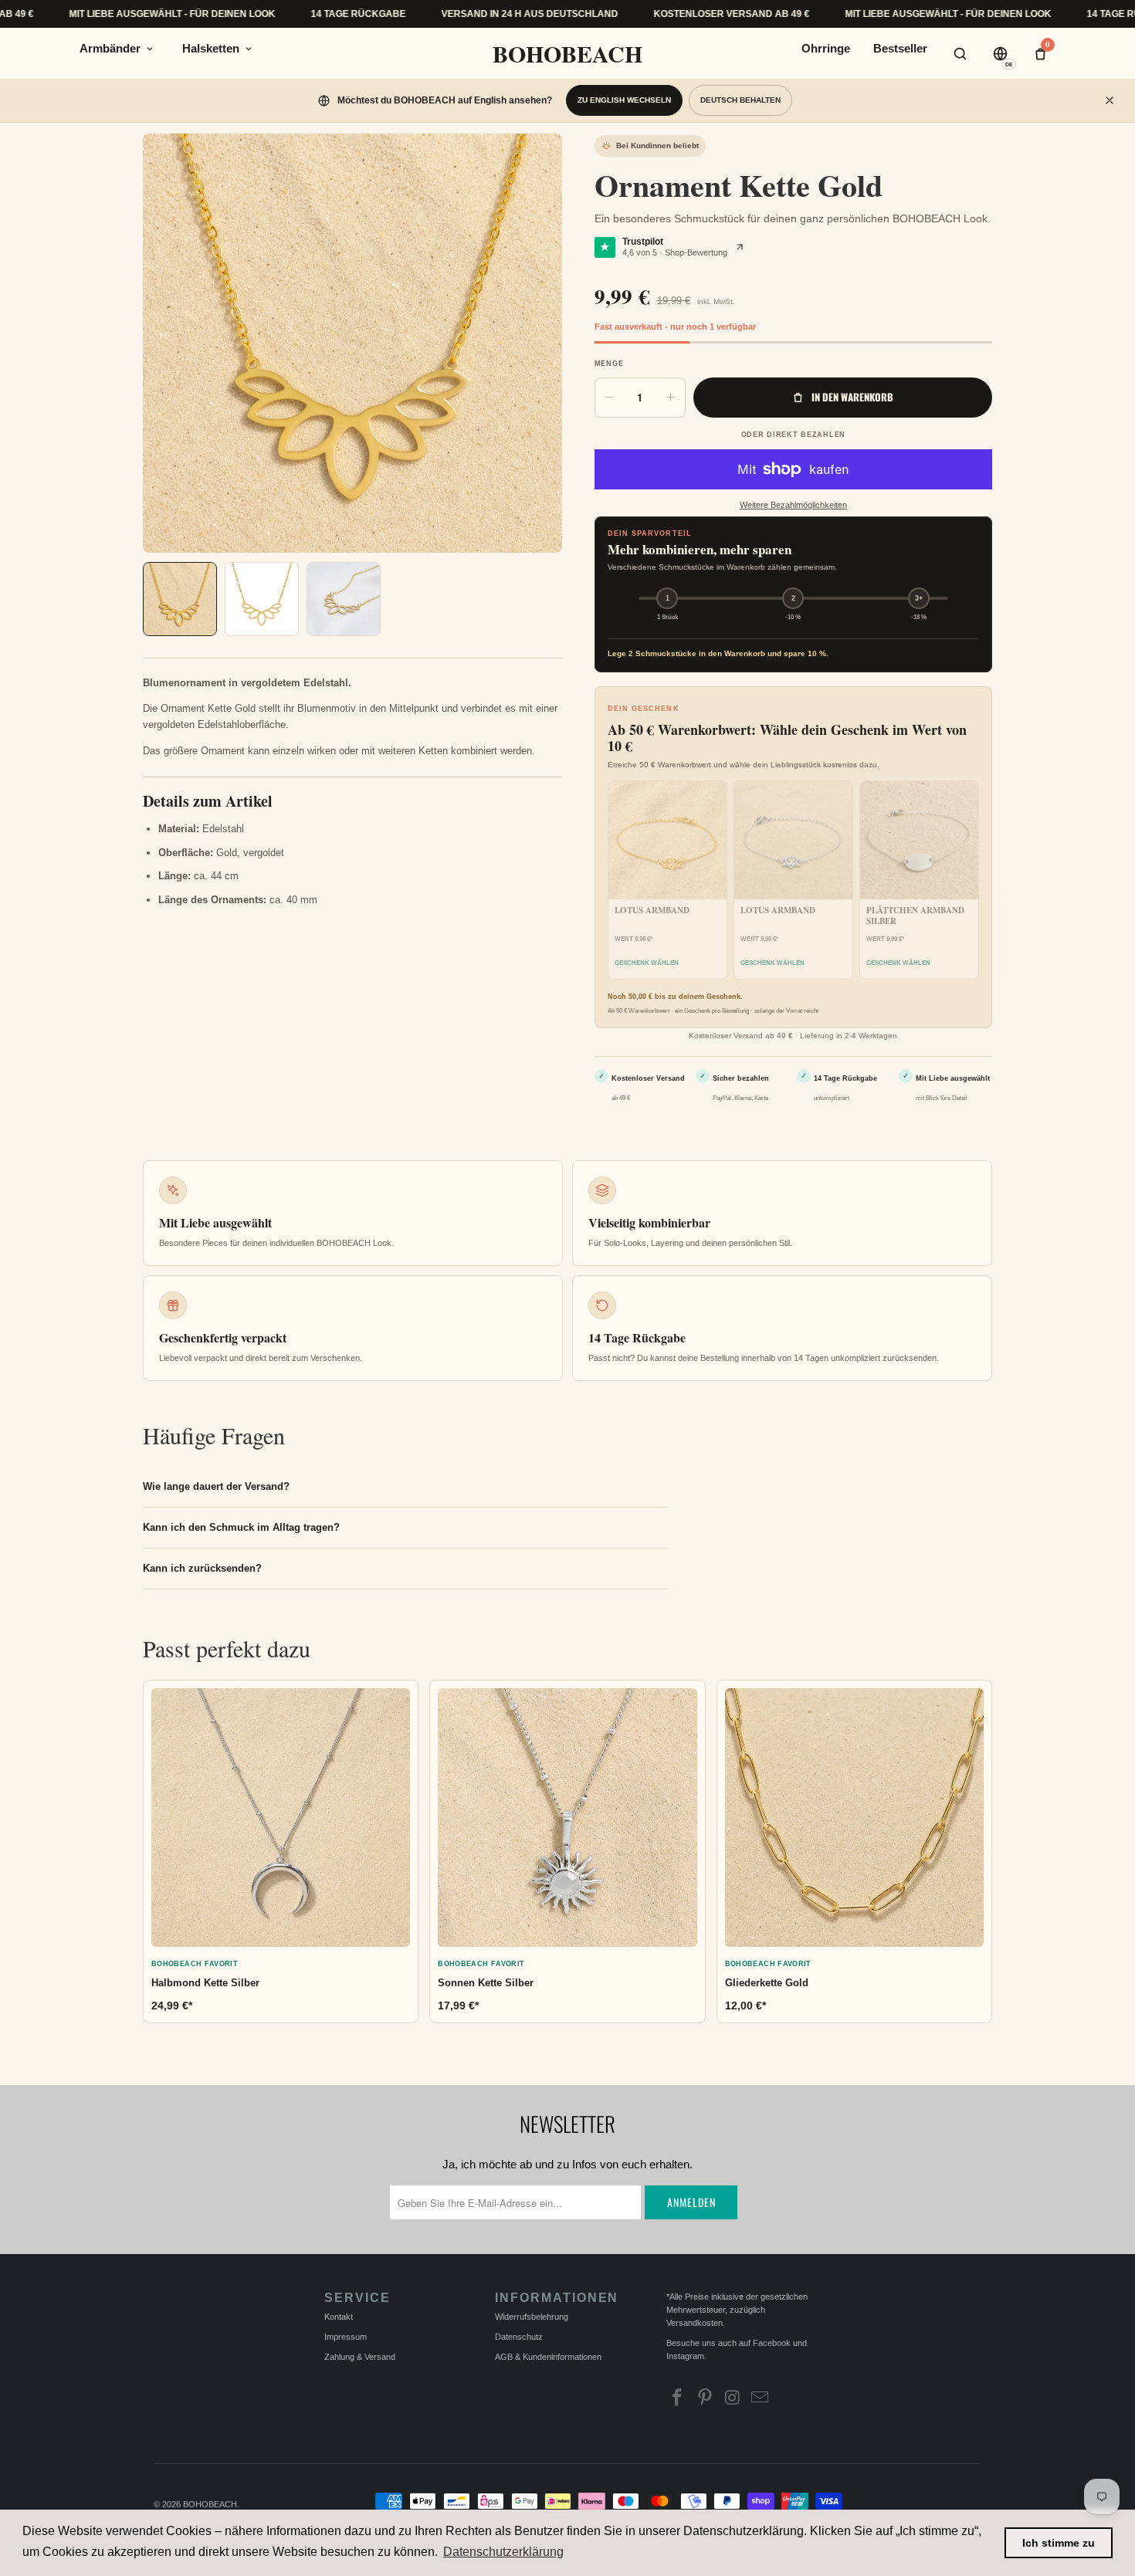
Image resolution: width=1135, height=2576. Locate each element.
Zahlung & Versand (360, 2357)
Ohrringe (826, 48)
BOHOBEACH (567, 53)
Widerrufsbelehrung (532, 2317)
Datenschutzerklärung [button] (503, 2552)
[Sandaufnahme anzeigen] (180, 599)
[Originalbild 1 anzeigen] (262, 599)
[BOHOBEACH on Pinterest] (705, 2399)
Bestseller (900, 48)
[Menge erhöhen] (671, 398)
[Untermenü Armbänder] (150, 49)
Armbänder (110, 48)
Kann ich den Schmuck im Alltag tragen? (241, 1527)
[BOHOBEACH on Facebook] (678, 2399)
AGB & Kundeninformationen (548, 2357)
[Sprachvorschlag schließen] (1110, 100)
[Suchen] (960, 53)
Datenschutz (519, 2337)
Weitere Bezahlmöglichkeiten (793, 505)
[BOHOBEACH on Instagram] (733, 2399)
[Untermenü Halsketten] (249, 49)
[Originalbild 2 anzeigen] (344, 599)
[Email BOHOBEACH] (761, 2399)
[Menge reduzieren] (609, 398)
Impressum (346, 2337)
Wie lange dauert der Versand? (216, 1486)
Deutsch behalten (740, 100)
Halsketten (211, 48)
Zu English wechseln (624, 100)
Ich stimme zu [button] (1059, 2543)
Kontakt (339, 2317)
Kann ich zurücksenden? (202, 1568)
